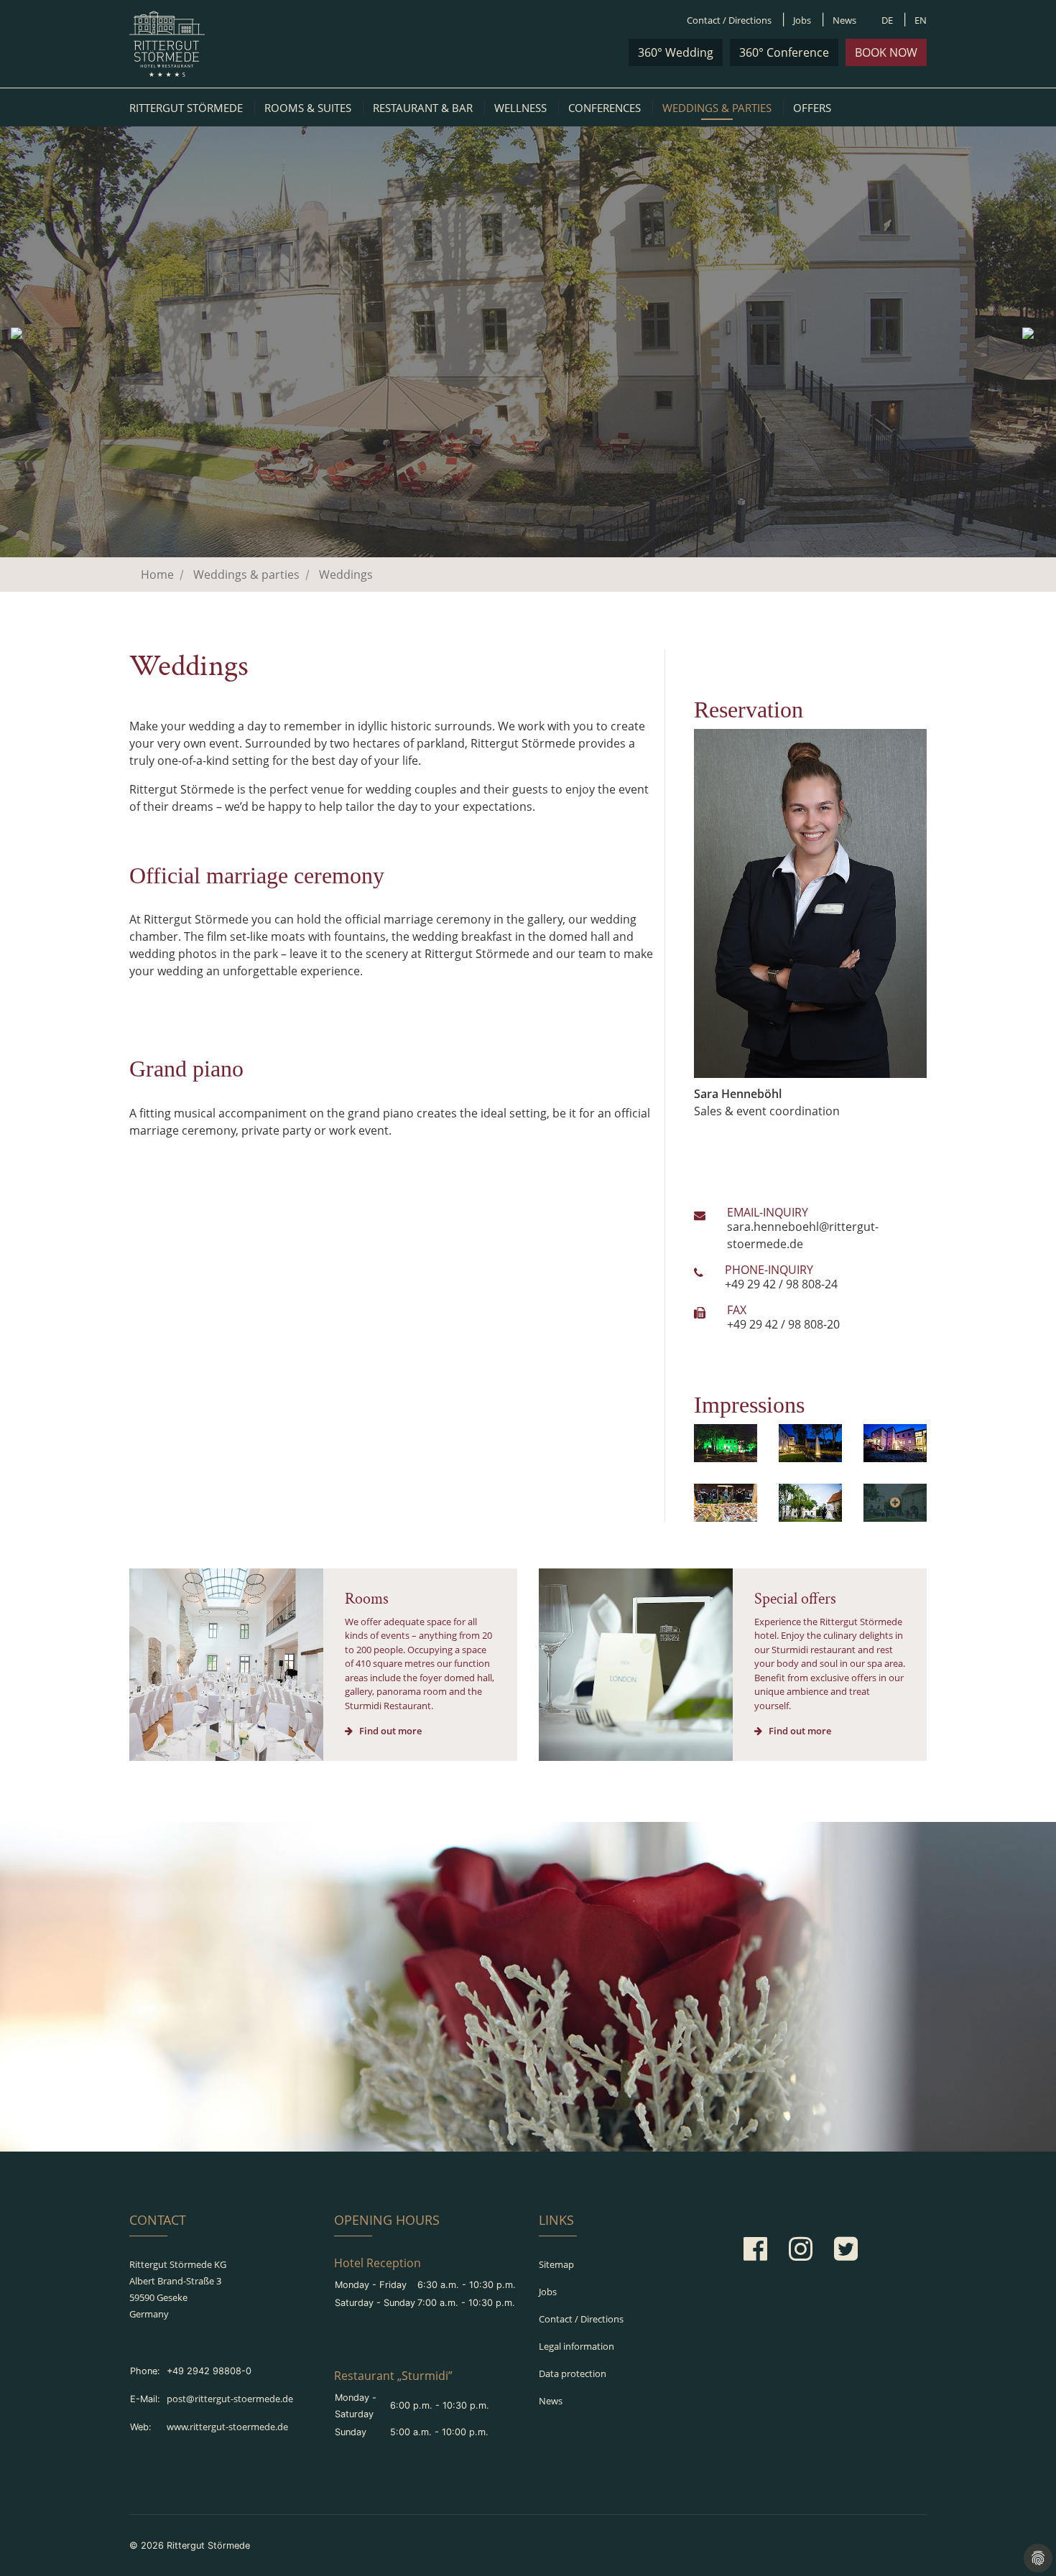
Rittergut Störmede (186, 108)
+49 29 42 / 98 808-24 (781, 1284)
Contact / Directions (729, 20)
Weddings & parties (717, 108)
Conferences (605, 108)
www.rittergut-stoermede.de (227, 2427)
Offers (812, 108)
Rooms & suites (308, 108)
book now (886, 52)
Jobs (802, 20)
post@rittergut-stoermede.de (230, 2399)
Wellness (520, 108)
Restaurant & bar (423, 108)
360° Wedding (676, 52)
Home (157, 575)
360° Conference (784, 52)
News (844, 20)
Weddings (346, 575)
